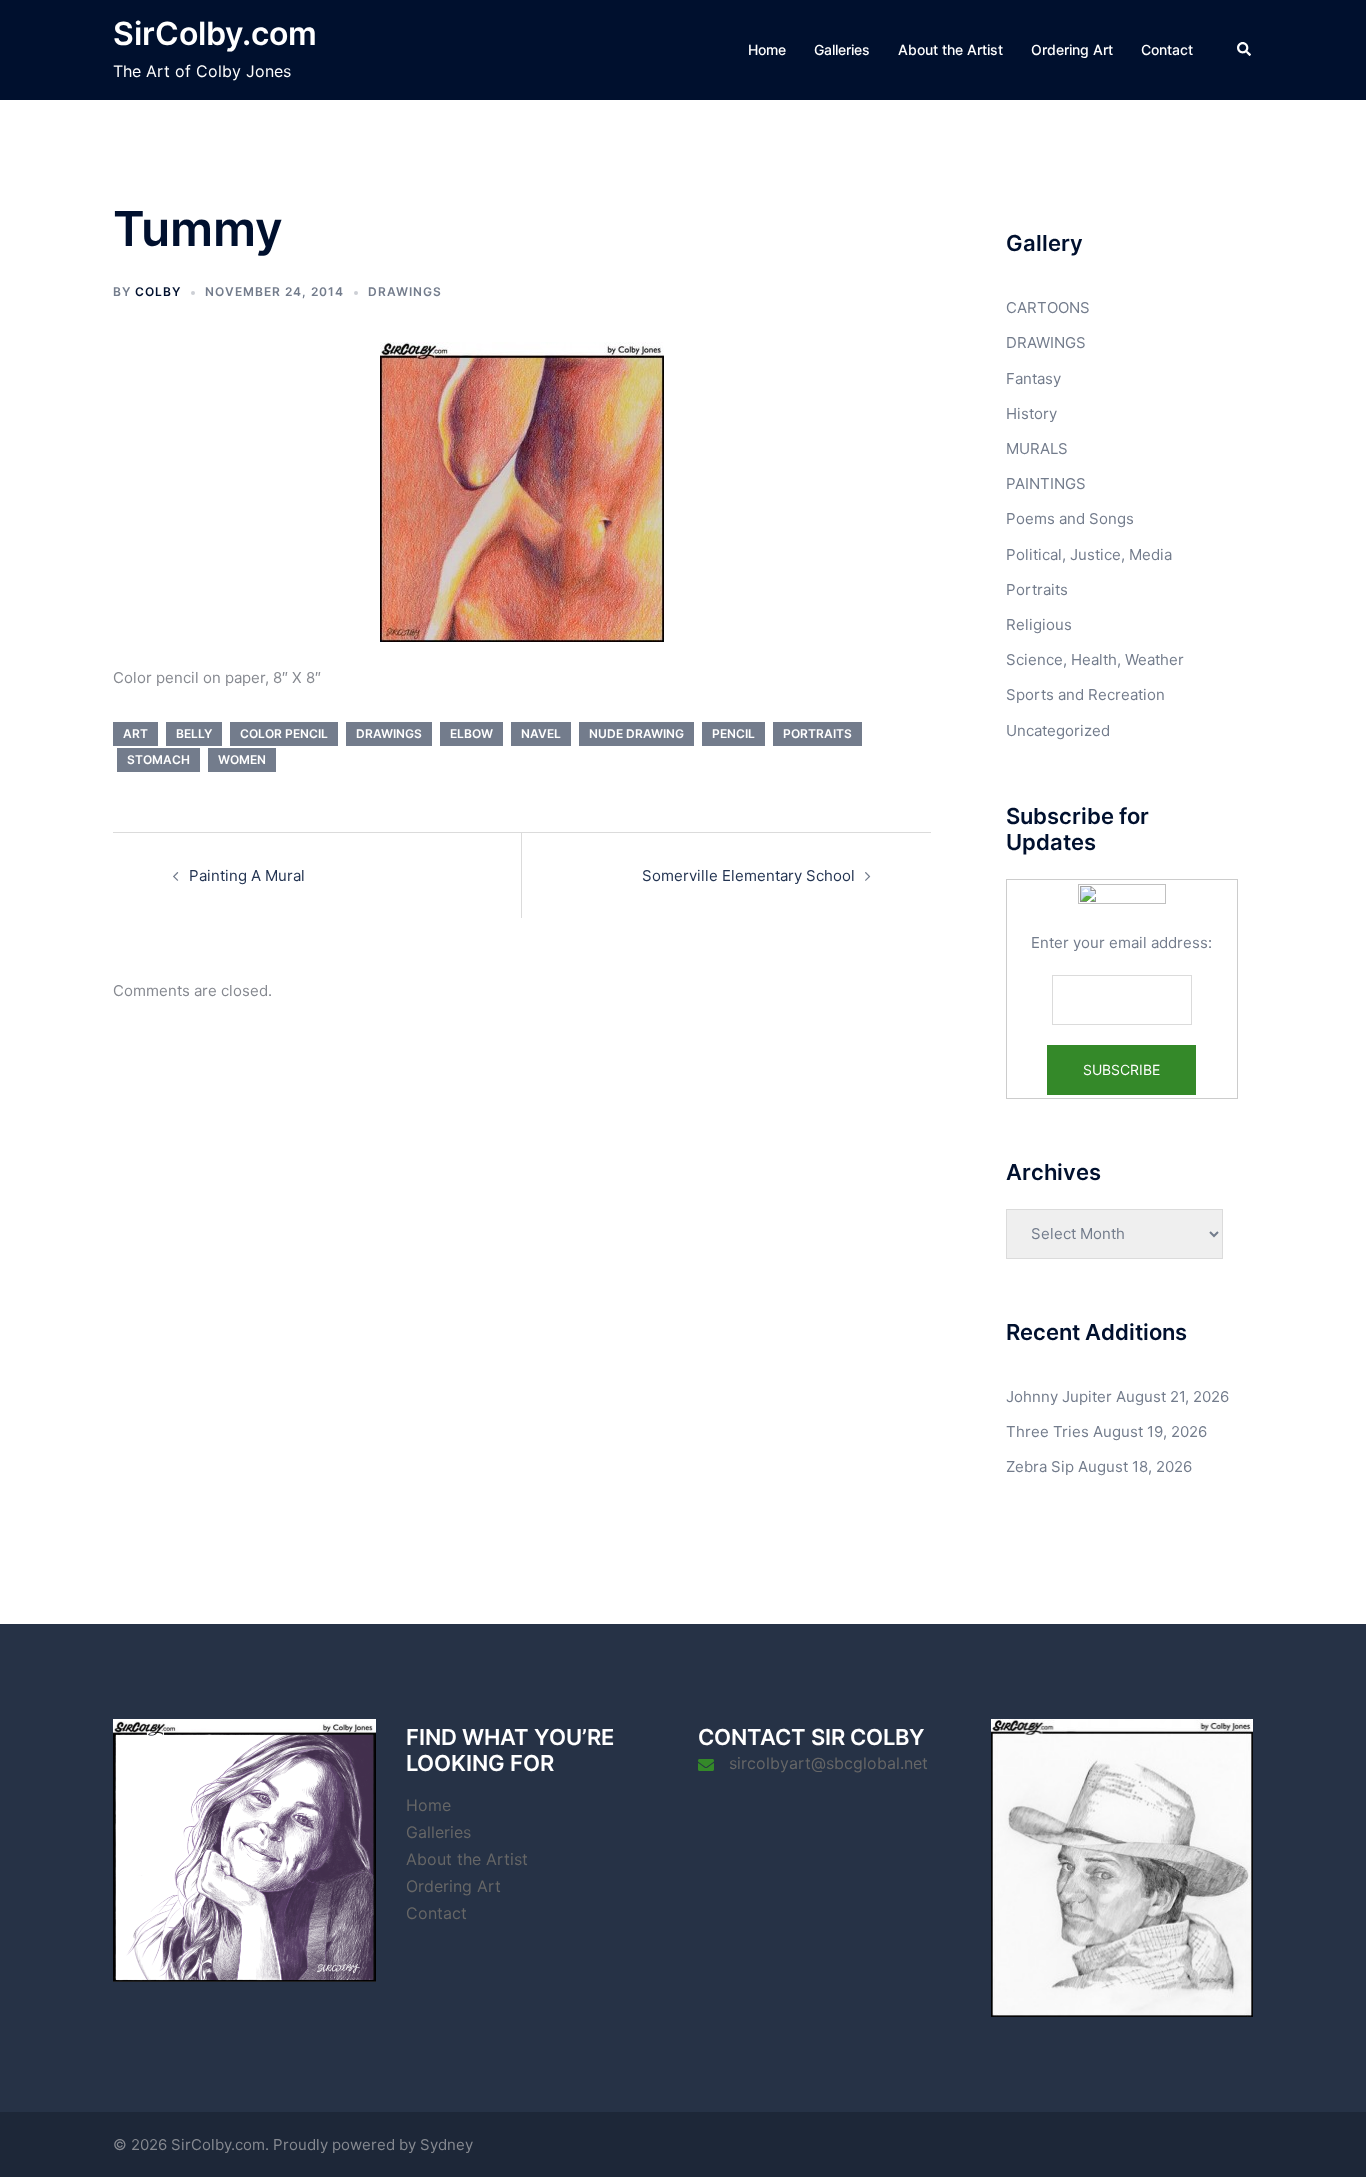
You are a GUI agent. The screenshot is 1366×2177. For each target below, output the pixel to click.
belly (194, 733)
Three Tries (1047, 1431)
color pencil (284, 733)
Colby (158, 291)
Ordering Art (1072, 49)
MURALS (1037, 448)
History (1031, 413)
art (135, 733)
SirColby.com (215, 33)
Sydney (446, 2144)
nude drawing (636, 733)
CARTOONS (1048, 307)
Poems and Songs (1070, 518)
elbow (471, 733)
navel (541, 733)
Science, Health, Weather (1095, 659)
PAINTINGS (1046, 483)
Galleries (842, 49)
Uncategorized (1058, 730)
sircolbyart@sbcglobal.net (828, 1763)
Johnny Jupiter (1059, 1396)
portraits (817, 733)
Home (767, 49)
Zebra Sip (1040, 1466)
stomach (158, 759)
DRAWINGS (405, 291)
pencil (733, 733)
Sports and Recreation (1085, 694)
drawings (389, 733)
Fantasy (1033, 378)
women (242, 759)
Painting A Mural (247, 875)
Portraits (1037, 589)
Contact (1167, 49)
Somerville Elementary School (748, 875)
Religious (1039, 624)
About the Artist (950, 49)
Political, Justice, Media (1089, 554)
